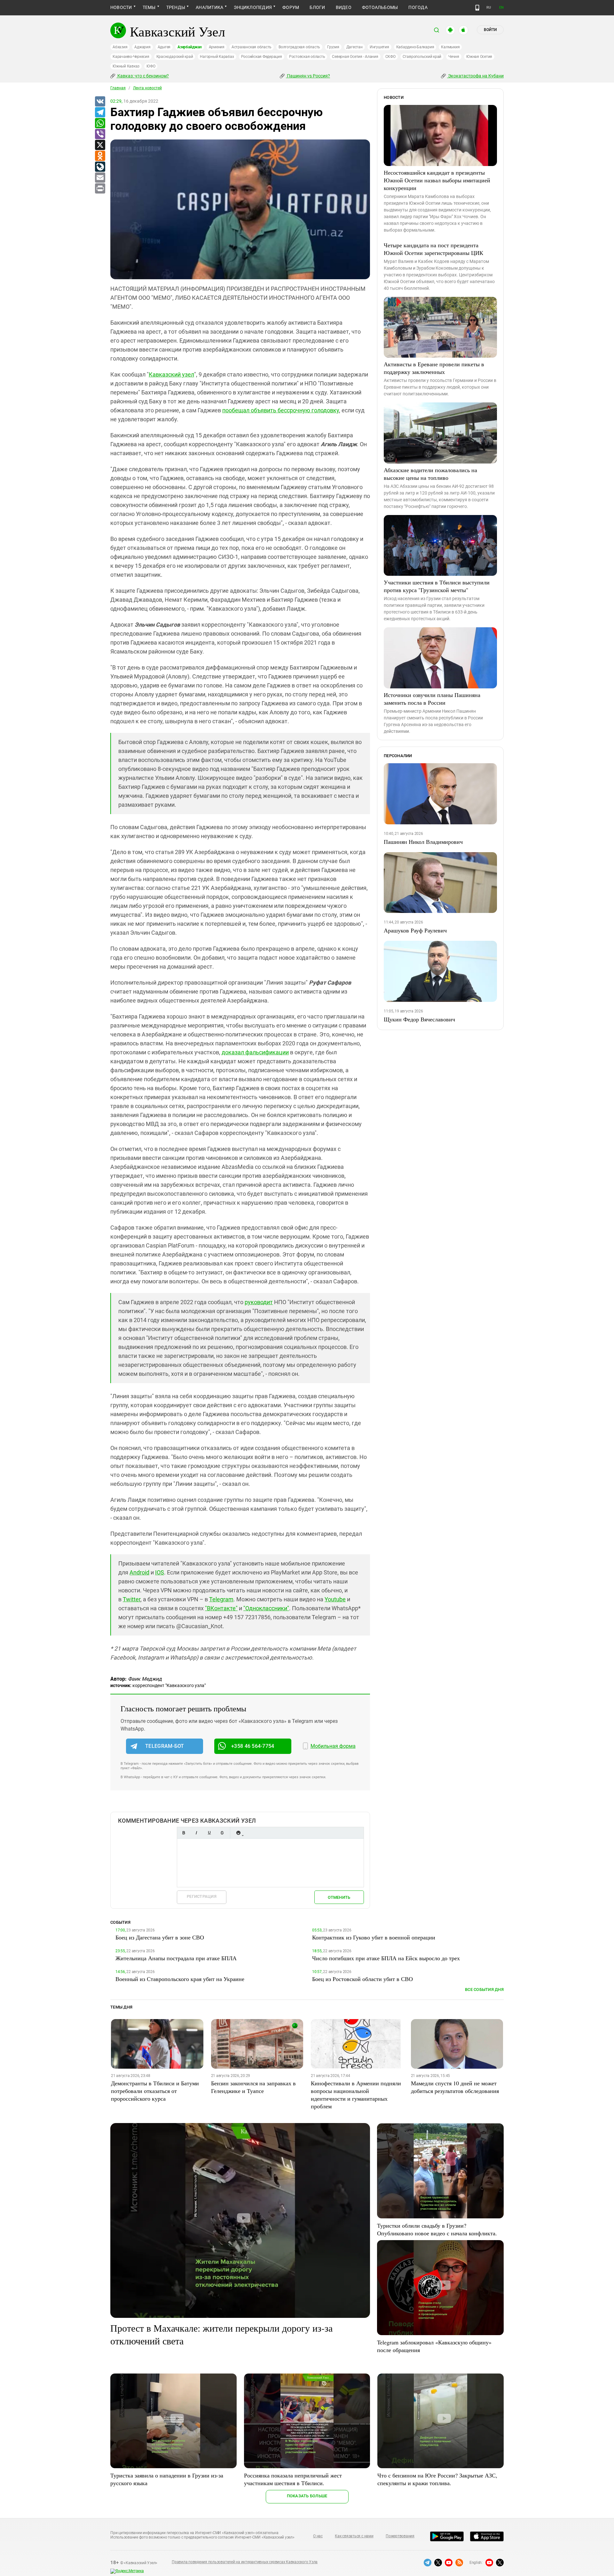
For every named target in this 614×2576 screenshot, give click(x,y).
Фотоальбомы (380, 7)
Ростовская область (307, 57)
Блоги (317, 7)
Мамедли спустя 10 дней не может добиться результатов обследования (455, 2087)
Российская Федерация (262, 57)
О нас (318, 2536)
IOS (160, 1572)
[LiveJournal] (100, 167)
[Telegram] (100, 113)
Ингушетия (379, 47)
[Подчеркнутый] (209, 1833)
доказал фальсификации (255, 1052)
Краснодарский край (175, 57)
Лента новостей (147, 88)
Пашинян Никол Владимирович (423, 842)
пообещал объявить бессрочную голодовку (281, 410)
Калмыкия (450, 47)
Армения (217, 47)
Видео (344, 7)
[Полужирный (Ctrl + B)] (184, 1833)
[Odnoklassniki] (100, 156)
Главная (118, 88)
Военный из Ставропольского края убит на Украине (180, 1979)
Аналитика (209, 7)
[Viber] (100, 134)
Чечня (454, 57)
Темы (149, 7)
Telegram (221, 1599)
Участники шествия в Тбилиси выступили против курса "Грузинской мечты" (437, 586)
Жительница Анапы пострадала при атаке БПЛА (176, 1958)
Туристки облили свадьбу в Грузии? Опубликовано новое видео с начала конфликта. (437, 2229)
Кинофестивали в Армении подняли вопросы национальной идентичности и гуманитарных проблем (356, 2095)
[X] (100, 145)
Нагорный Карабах (217, 57)
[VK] (100, 102)
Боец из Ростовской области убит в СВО (362, 1979)
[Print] (100, 189)
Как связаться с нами (354, 2536)
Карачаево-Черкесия (131, 57)
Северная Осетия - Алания (355, 57)
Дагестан (354, 47)
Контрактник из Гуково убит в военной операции (374, 1937)
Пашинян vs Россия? (308, 76)
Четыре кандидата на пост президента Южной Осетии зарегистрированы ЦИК (433, 249)
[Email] (100, 178)
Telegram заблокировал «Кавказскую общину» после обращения (434, 2346)
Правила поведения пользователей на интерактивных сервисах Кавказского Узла (245, 2562)
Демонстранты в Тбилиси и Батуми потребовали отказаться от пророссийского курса (155, 2091)
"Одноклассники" (266, 1608)
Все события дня (484, 1989)
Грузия (333, 47)
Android (139, 1572)
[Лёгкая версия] (477, 8)
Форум (291, 7)
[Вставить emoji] (238, 1833)
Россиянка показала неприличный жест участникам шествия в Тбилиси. (293, 2479)
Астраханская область (252, 47)
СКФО (390, 57)
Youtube (335, 1599)
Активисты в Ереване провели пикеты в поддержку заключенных (434, 368)
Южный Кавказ (126, 66)
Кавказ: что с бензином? (143, 76)
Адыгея (164, 47)
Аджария (142, 47)
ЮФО (151, 66)
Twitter (132, 1599)
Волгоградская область (299, 47)
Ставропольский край (422, 57)
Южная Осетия (479, 57)
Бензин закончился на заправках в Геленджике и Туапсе (253, 2087)
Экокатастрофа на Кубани (475, 76)
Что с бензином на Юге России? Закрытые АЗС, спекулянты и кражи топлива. (437, 2479)
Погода (418, 7)
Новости (121, 7)
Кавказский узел (171, 374)
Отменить (339, 1897)
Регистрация (202, 1896)
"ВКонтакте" (221, 1608)
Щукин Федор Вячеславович (419, 1019)
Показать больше (307, 2496)
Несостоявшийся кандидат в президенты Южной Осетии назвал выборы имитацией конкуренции (437, 180)
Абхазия (120, 47)
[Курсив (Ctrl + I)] (196, 1833)
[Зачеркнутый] (222, 1833)
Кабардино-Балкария (415, 47)
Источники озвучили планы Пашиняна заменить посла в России (432, 699)
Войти (490, 30)
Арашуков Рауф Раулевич (415, 930)
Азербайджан (189, 47)
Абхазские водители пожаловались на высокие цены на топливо (430, 474)
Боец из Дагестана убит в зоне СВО (160, 1937)
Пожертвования (400, 2536)
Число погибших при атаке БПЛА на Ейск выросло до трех (386, 1958)
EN (501, 8)
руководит (259, 1302)
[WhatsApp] (100, 123)
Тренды (176, 7)
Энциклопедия (253, 7)
